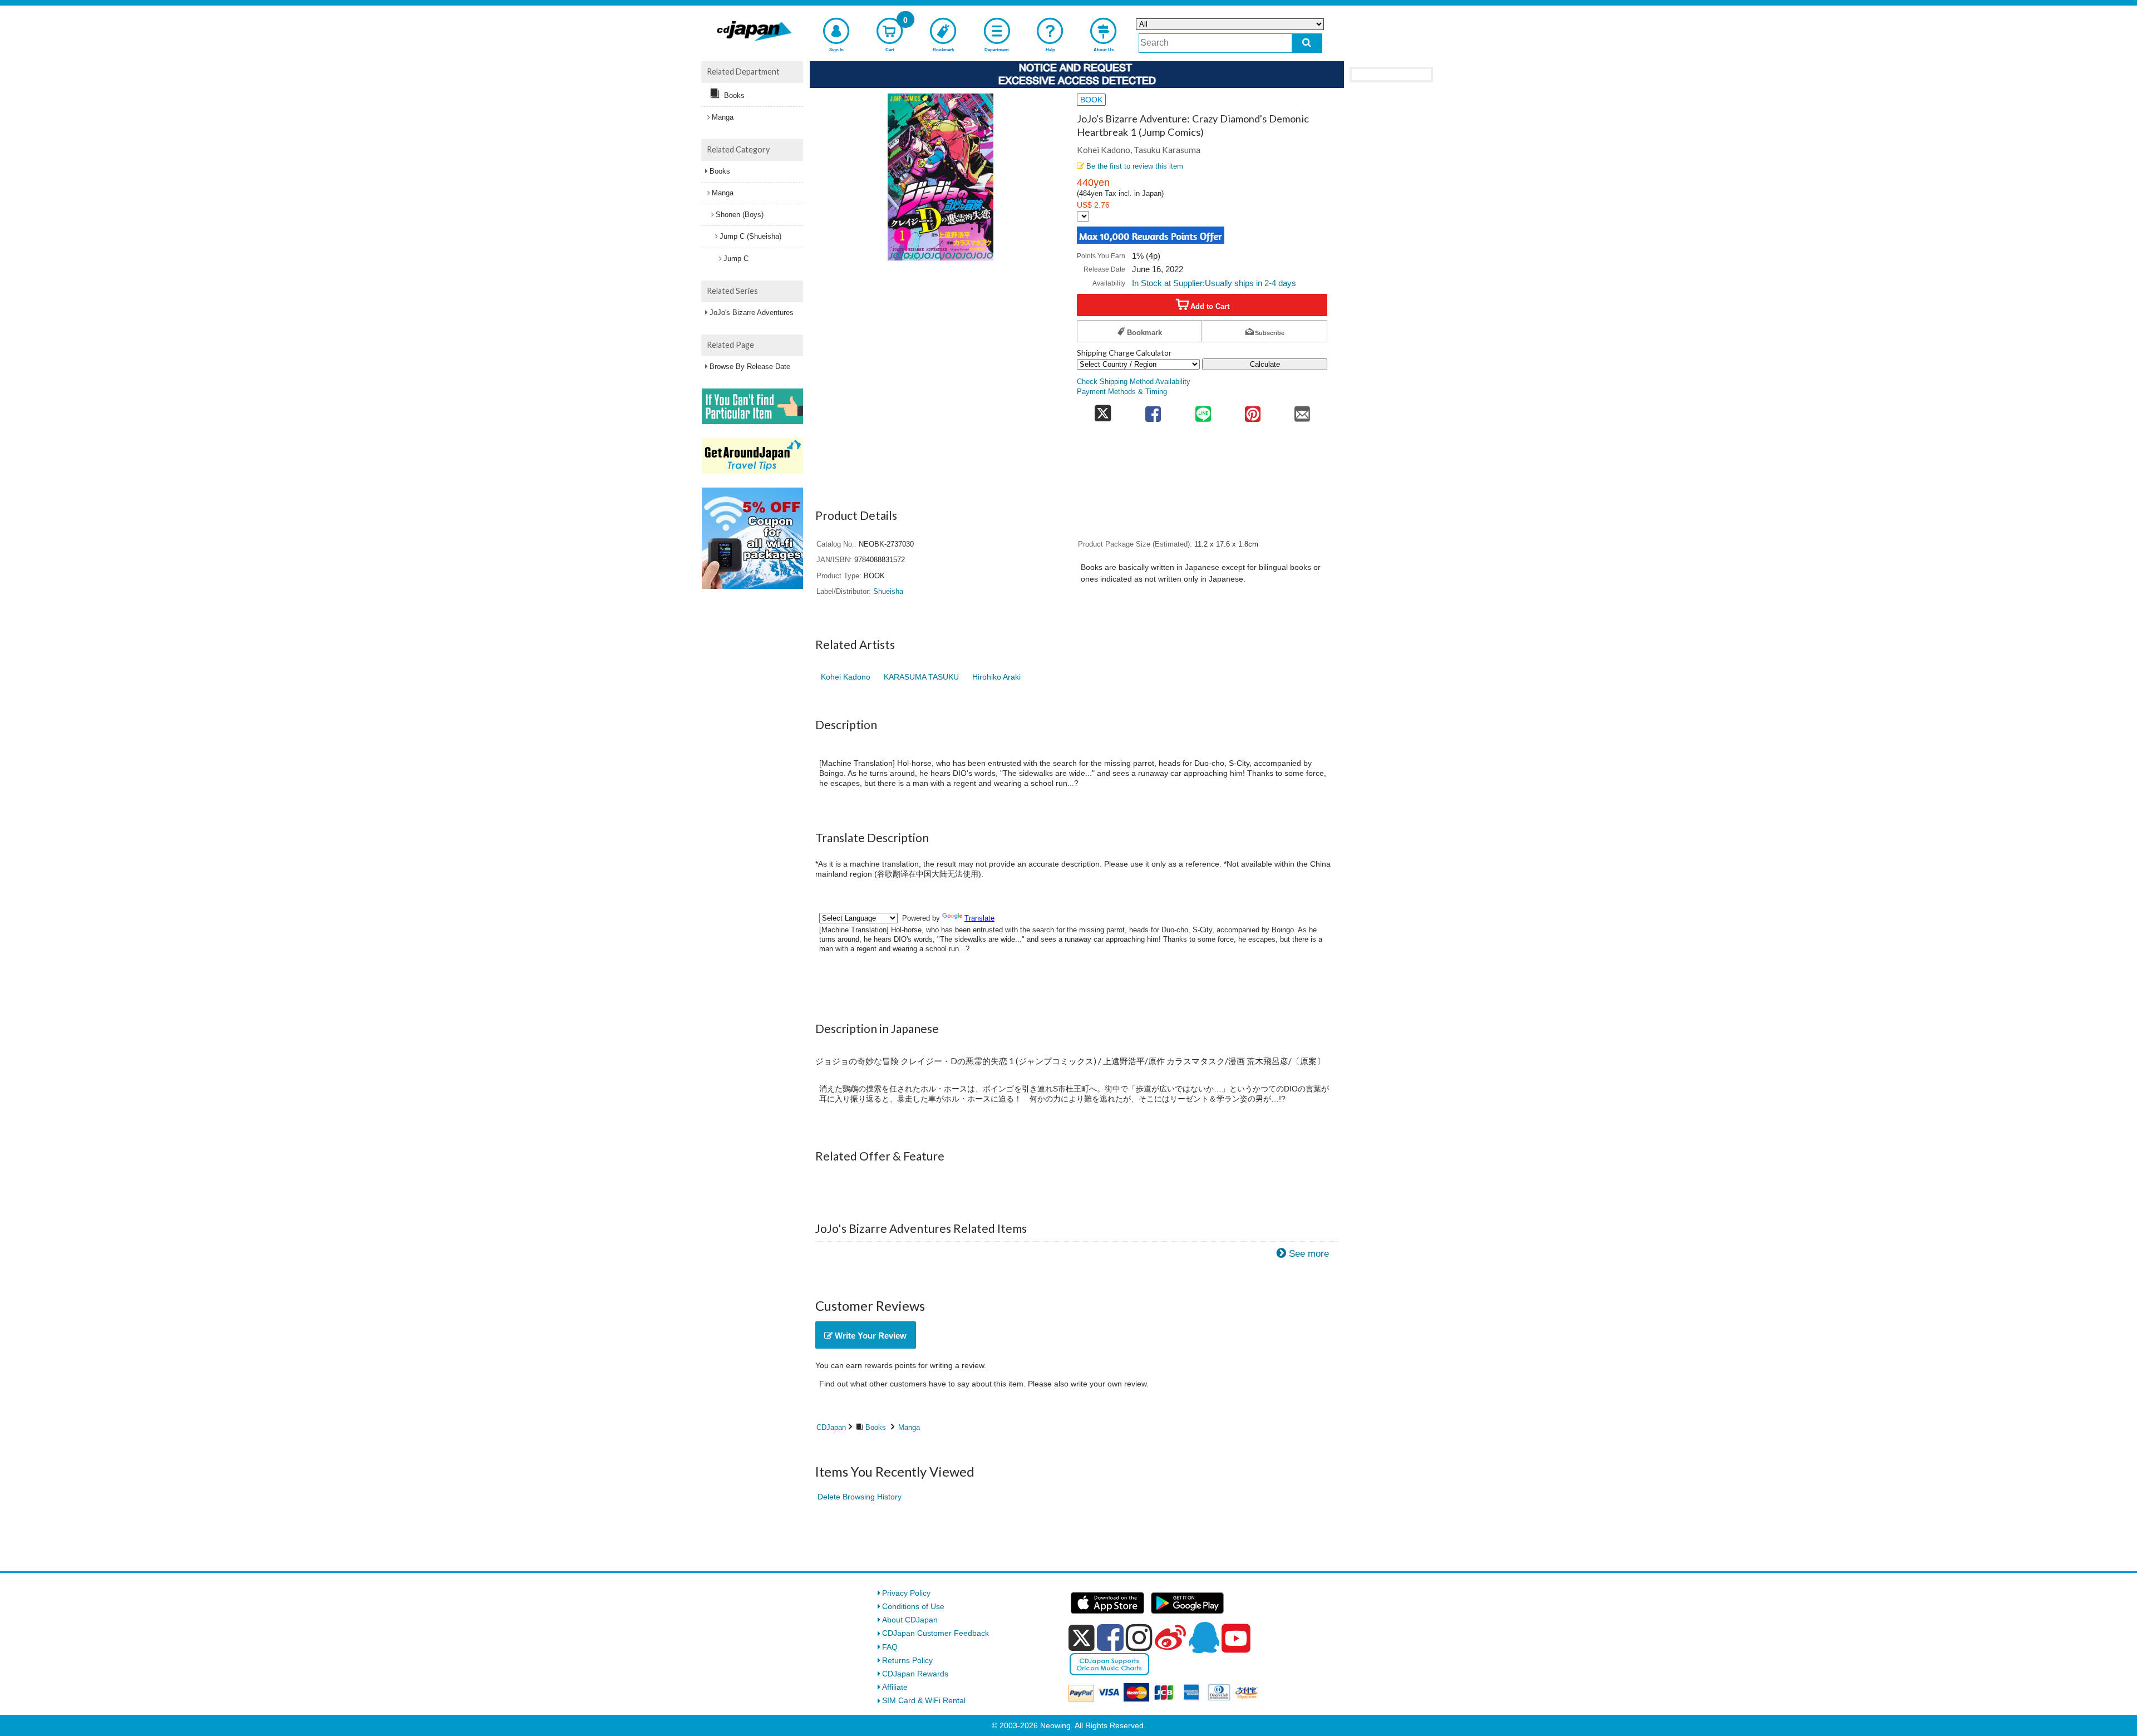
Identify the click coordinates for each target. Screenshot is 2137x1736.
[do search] (1307, 43)
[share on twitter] (1103, 410)
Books (876, 1427)
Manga (909, 1427)
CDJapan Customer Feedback (935, 1633)
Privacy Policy (906, 1593)
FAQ (890, 1647)
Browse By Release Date (750, 367)
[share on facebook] (1153, 410)
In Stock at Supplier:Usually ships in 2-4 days (1214, 283)
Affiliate (895, 1687)
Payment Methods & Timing (1122, 392)
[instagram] (1139, 1637)
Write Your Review (870, 1336)
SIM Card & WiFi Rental (924, 1700)
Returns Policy (907, 1660)
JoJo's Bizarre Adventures (752, 313)
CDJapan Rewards (915, 1674)
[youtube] (1236, 1639)
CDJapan (831, 1427)
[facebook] (1110, 1637)
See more (1309, 1254)
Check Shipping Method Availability (1134, 382)
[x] (1082, 1638)
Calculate (1265, 364)
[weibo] (1170, 1637)
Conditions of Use (913, 1606)
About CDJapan (910, 1620)
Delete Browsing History (860, 1497)
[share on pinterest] (1252, 410)
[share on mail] (1303, 410)
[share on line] (1203, 410)
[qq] (1204, 1637)
